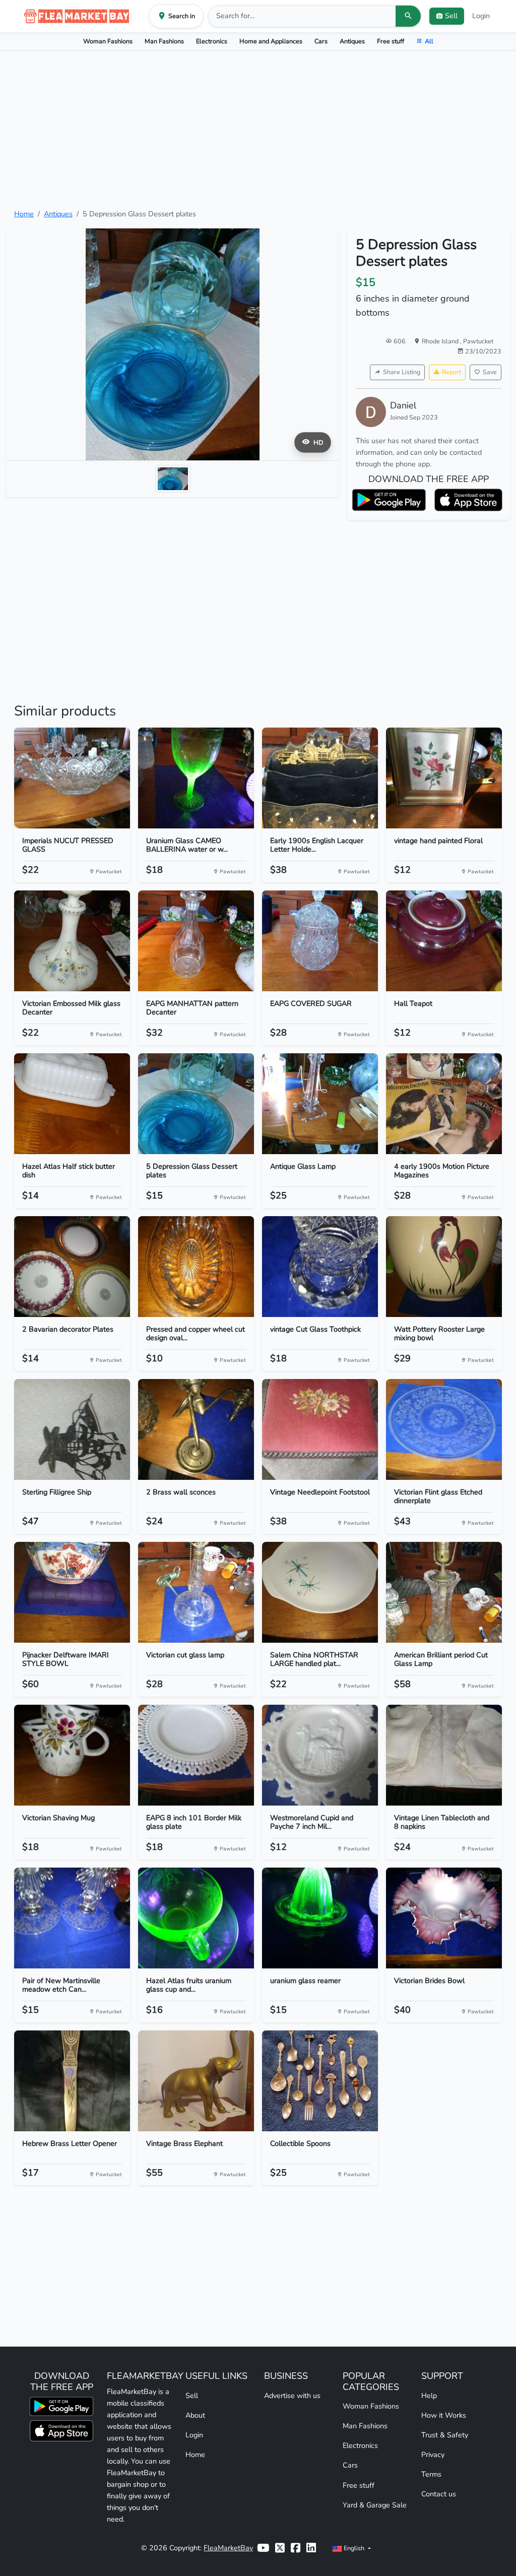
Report (451, 372)
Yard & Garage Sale (375, 2505)
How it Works (444, 2415)
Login (481, 16)
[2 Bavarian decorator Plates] (72, 1267)
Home (24, 214)
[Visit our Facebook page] (296, 2548)
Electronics (212, 41)
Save (490, 372)
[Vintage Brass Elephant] (196, 2081)
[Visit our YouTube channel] (263, 2548)
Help (429, 2395)
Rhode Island (441, 341)
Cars (321, 41)
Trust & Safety (445, 2435)
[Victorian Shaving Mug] (72, 1755)
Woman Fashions (108, 41)
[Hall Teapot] (444, 941)
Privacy (433, 2454)
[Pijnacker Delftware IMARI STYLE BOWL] (72, 1592)
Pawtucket (478, 341)
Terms (431, 2474)
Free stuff (391, 41)
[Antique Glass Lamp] (320, 1104)
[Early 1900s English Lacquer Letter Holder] (320, 778)
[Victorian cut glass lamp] (196, 1592)
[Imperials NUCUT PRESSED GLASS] (72, 778)
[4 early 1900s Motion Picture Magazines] (444, 1104)
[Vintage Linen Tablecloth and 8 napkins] (444, 1755)
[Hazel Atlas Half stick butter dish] (72, 1104)
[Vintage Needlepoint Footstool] (320, 1429)
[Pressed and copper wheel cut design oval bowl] (196, 1267)
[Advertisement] (258, 130)
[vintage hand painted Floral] (444, 778)
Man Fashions (164, 41)
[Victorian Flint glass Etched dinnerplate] (444, 1429)
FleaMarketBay (228, 2548)
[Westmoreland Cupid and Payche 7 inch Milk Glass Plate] (320, 1755)
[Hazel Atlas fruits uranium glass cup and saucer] (196, 1918)
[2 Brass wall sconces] (196, 1429)
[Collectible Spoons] (320, 2081)
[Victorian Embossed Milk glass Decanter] (72, 941)
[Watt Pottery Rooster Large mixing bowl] (444, 1267)
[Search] (408, 16)
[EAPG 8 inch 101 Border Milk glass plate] (196, 1755)
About (195, 2415)
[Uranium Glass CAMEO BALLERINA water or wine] (196, 778)
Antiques (352, 41)
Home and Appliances (271, 41)
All (429, 41)
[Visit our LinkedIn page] (311, 2548)
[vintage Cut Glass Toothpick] (320, 1267)
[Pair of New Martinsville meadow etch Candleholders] (72, 1918)
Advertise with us (292, 2395)
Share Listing (402, 372)
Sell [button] (451, 16)
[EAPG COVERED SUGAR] (320, 941)
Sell (192, 2395)
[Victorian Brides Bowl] (444, 1918)
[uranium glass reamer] (320, 1918)
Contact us (439, 2494)
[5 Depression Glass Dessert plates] (196, 1104)
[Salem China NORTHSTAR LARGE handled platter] (320, 1592)
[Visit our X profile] (280, 2548)
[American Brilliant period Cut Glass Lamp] (444, 1592)
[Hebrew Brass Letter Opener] (72, 2081)
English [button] (354, 2548)
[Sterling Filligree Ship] (72, 1429)
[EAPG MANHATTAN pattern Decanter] (196, 941)
